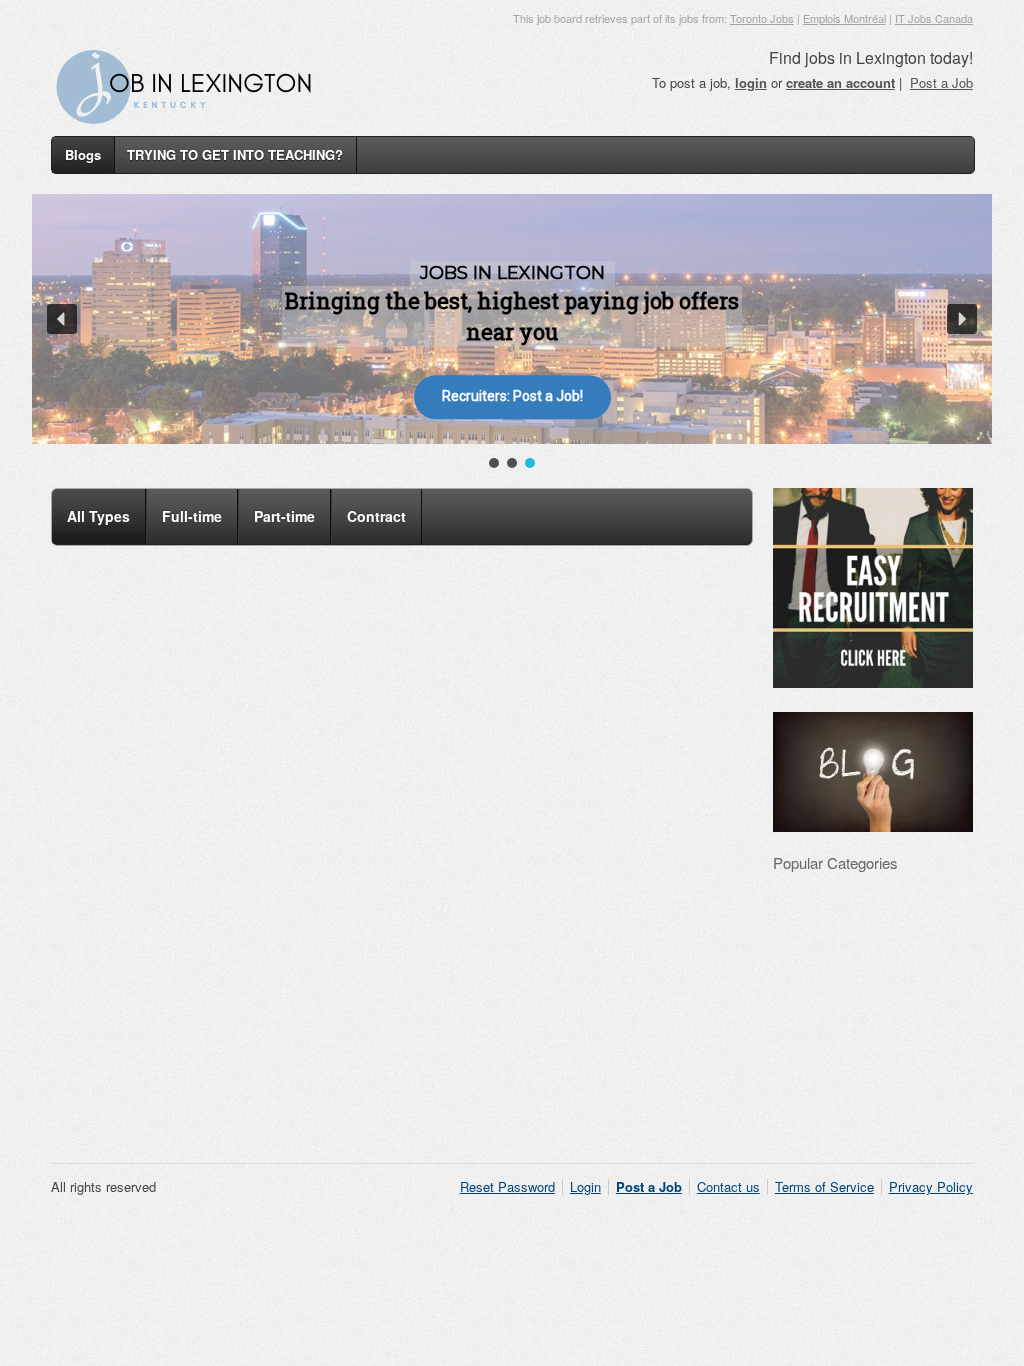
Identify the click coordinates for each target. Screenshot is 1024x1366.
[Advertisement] (512, 1036)
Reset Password (507, 1186)
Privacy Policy (931, 1186)
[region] (512, 333)
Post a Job (941, 82)
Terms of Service (824, 1186)
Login (585, 1186)
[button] (62, 319)
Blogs (83, 154)
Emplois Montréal (844, 18)
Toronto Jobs (762, 18)
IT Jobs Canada (934, 18)
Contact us (728, 1186)
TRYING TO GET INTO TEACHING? (235, 154)
